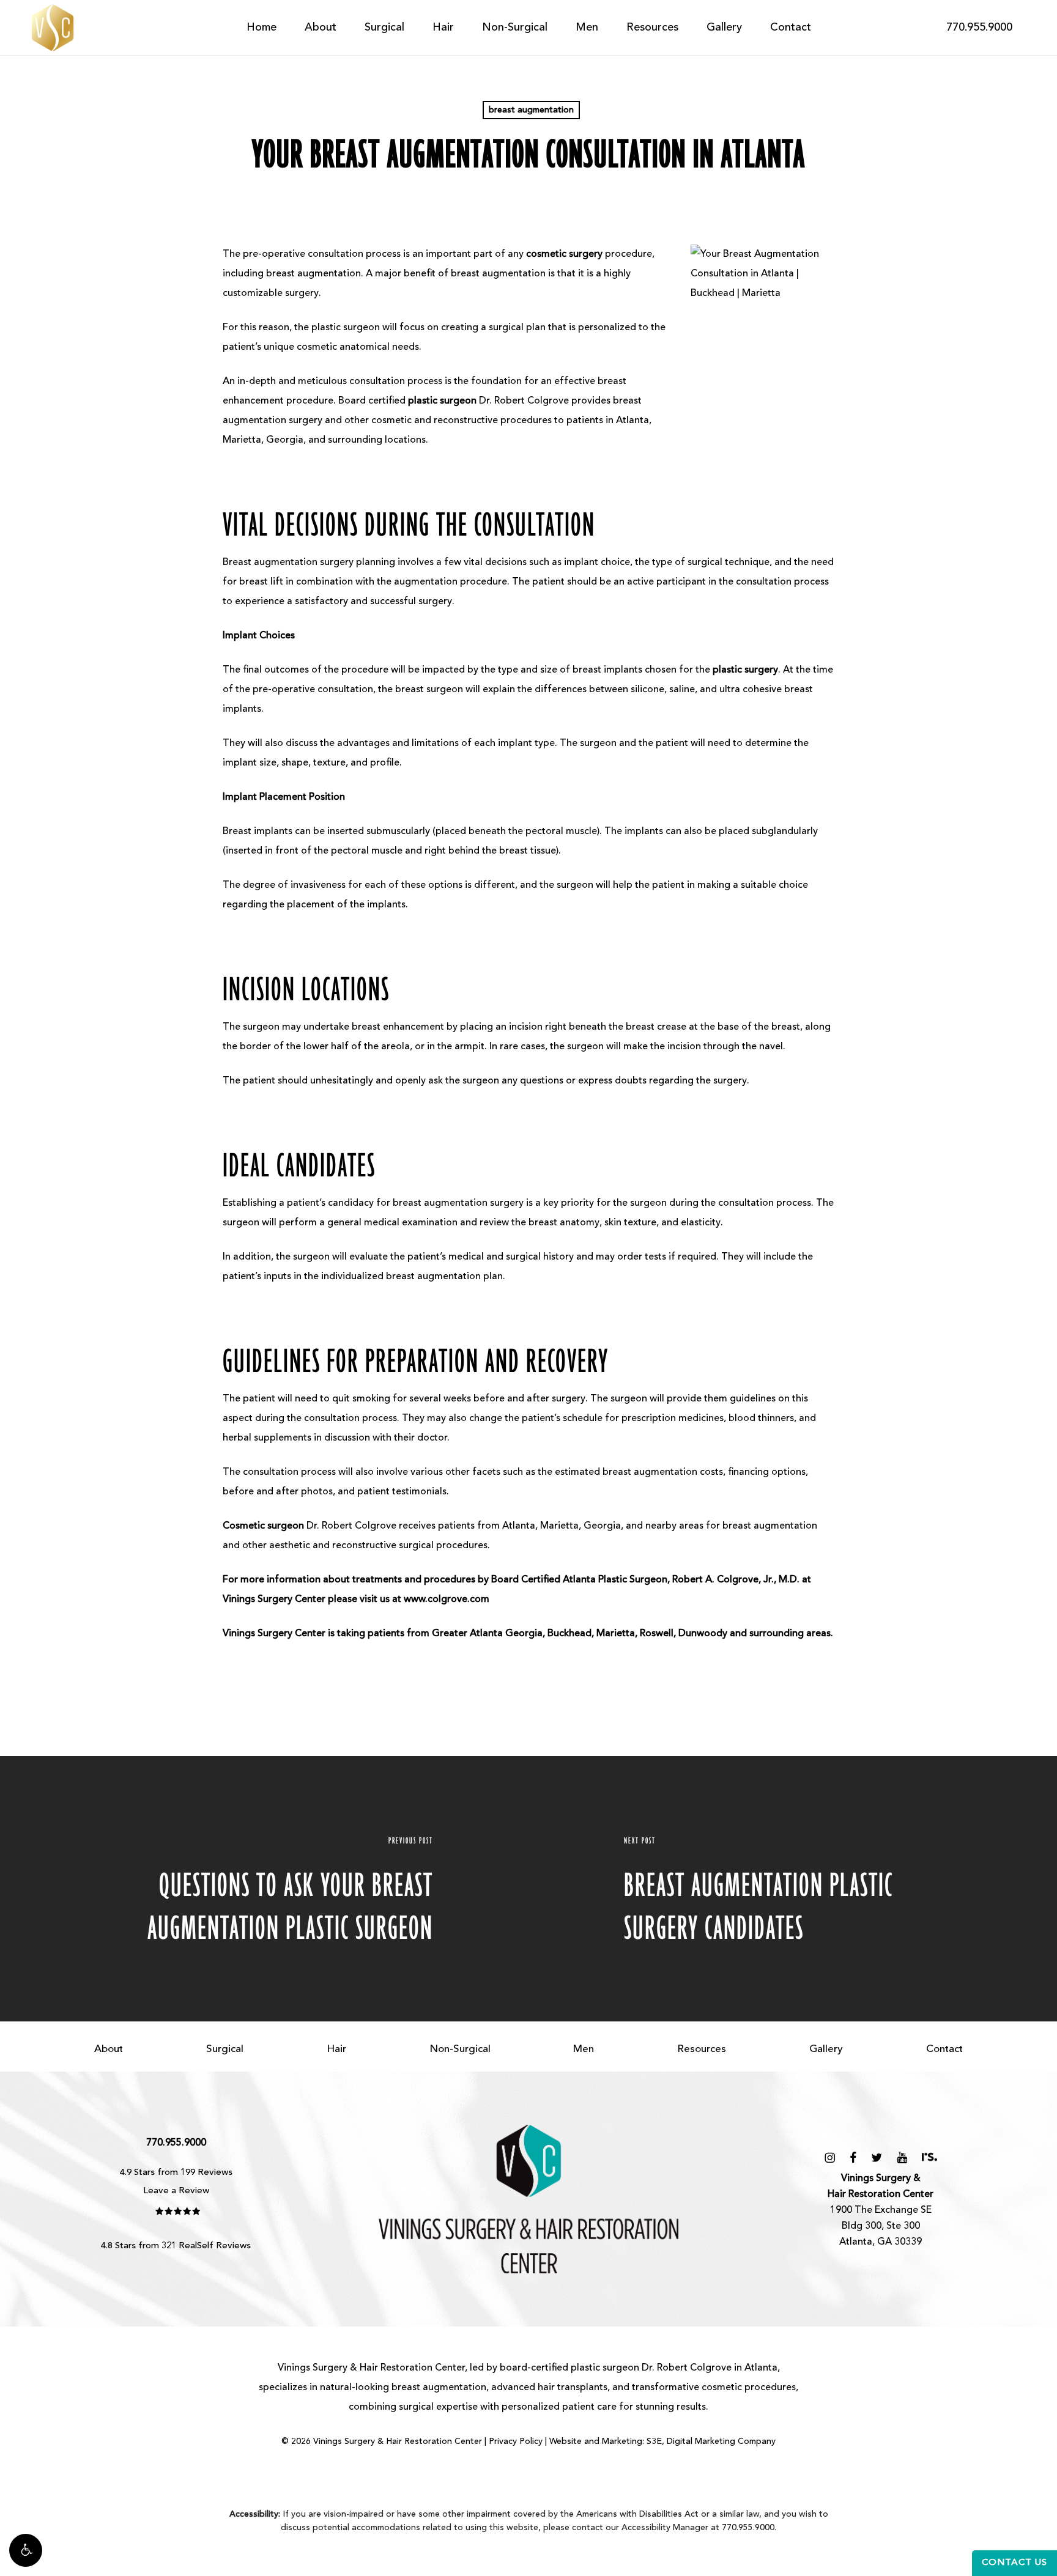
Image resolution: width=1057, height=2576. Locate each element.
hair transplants (573, 2388)
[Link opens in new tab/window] (830, 2158)
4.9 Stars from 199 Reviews (176, 2173)
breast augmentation (531, 110)
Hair (336, 2049)
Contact (944, 2049)
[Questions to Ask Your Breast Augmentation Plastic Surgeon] (264, 1889)
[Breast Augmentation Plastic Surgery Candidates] (793, 1889)
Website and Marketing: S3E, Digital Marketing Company (662, 2441)
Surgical (225, 2049)
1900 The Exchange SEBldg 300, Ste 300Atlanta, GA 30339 (881, 2210)
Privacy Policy (516, 2441)
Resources (702, 2049)
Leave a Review (176, 2191)
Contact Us (1014, 2563)
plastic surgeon (605, 2368)
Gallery (826, 2049)
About (109, 2049)
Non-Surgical (460, 2049)
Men (584, 2049)
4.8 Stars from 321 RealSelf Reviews (176, 2246)
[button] (26, 2550)
